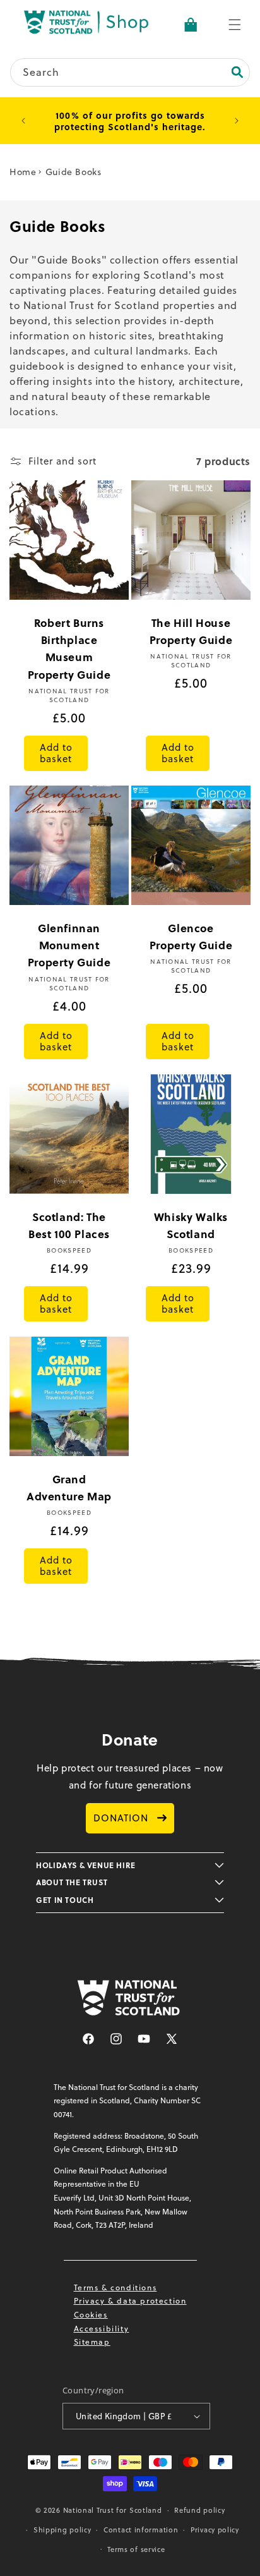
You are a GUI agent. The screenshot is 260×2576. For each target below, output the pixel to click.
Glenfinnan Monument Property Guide (69, 945)
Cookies (91, 2315)
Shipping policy (62, 2530)
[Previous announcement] (23, 121)
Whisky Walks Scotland (191, 1225)
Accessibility (102, 2329)
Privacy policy (215, 2530)
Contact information (141, 2530)
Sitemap (92, 2342)
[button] (235, 25)
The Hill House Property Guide (191, 631)
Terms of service (136, 2549)
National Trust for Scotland (113, 2510)
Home (23, 172)
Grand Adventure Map (69, 1487)
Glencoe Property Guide (191, 936)
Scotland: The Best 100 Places (69, 1225)
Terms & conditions (115, 2287)
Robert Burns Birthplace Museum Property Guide (69, 648)
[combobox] (130, 72)
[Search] (237, 72)
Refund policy (199, 2510)
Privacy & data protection (130, 2301)
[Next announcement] (237, 121)
